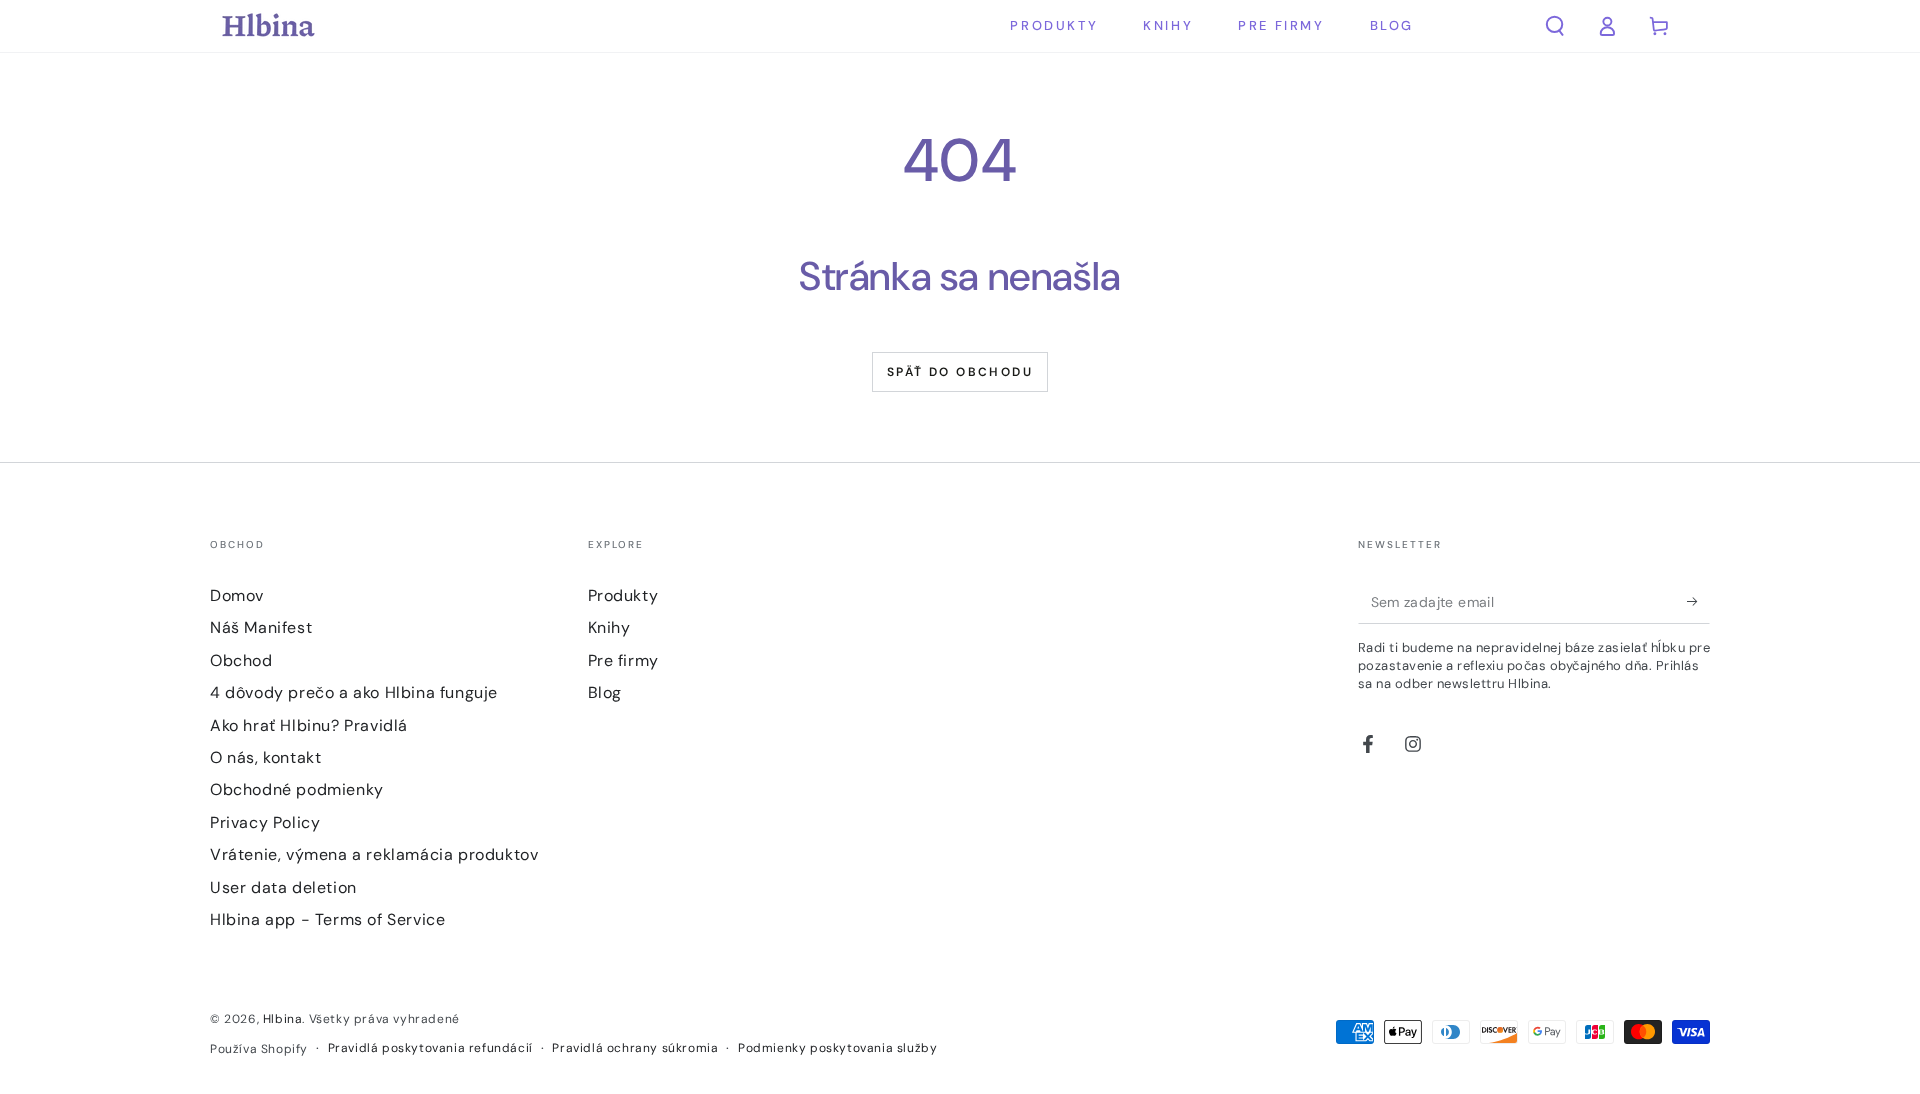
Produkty (623, 595)
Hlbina (283, 1019)
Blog (605, 692)
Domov (237, 595)
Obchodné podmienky (297, 789)
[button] (1555, 26)
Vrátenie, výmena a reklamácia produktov (374, 854)
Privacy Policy (265, 822)
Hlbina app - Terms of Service (327, 919)
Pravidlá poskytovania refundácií (430, 1048)
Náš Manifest (261, 627)
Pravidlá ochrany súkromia (635, 1048)
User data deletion (283, 887)
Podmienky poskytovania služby (837, 1048)
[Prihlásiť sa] (1698, 601)
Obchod (241, 660)
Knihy (609, 627)
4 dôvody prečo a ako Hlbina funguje (354, 692)
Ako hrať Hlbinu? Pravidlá (309, 725)
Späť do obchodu (960, 372)
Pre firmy (623, 660)
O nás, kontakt (265, 757)
